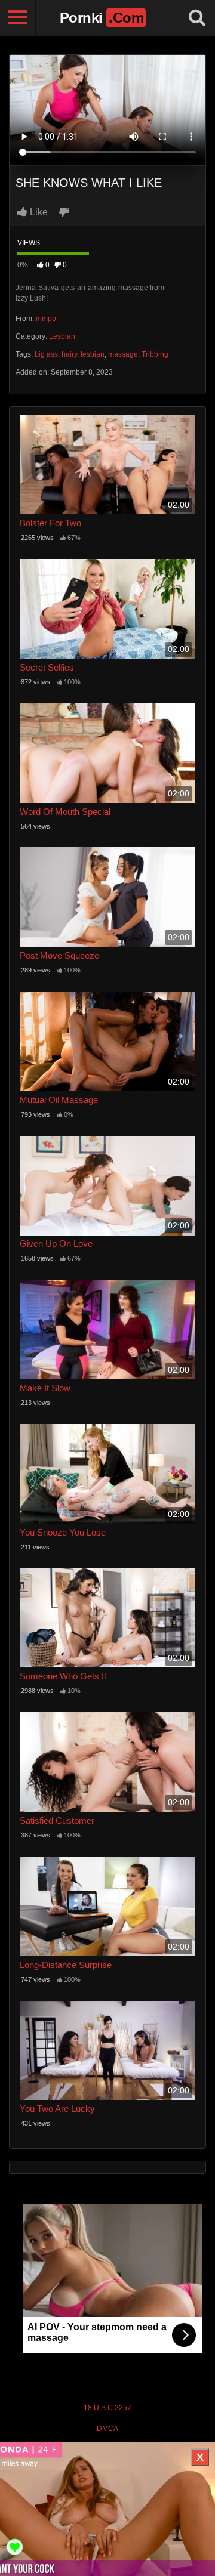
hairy (69, 354)
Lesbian (62, 336)
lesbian (93, 354)
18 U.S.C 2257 (107, 2408)
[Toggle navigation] (18, 18)
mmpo (46, 319)
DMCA (107, 2429)
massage (123, 354)
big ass (46, 354)
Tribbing (155, 354)
